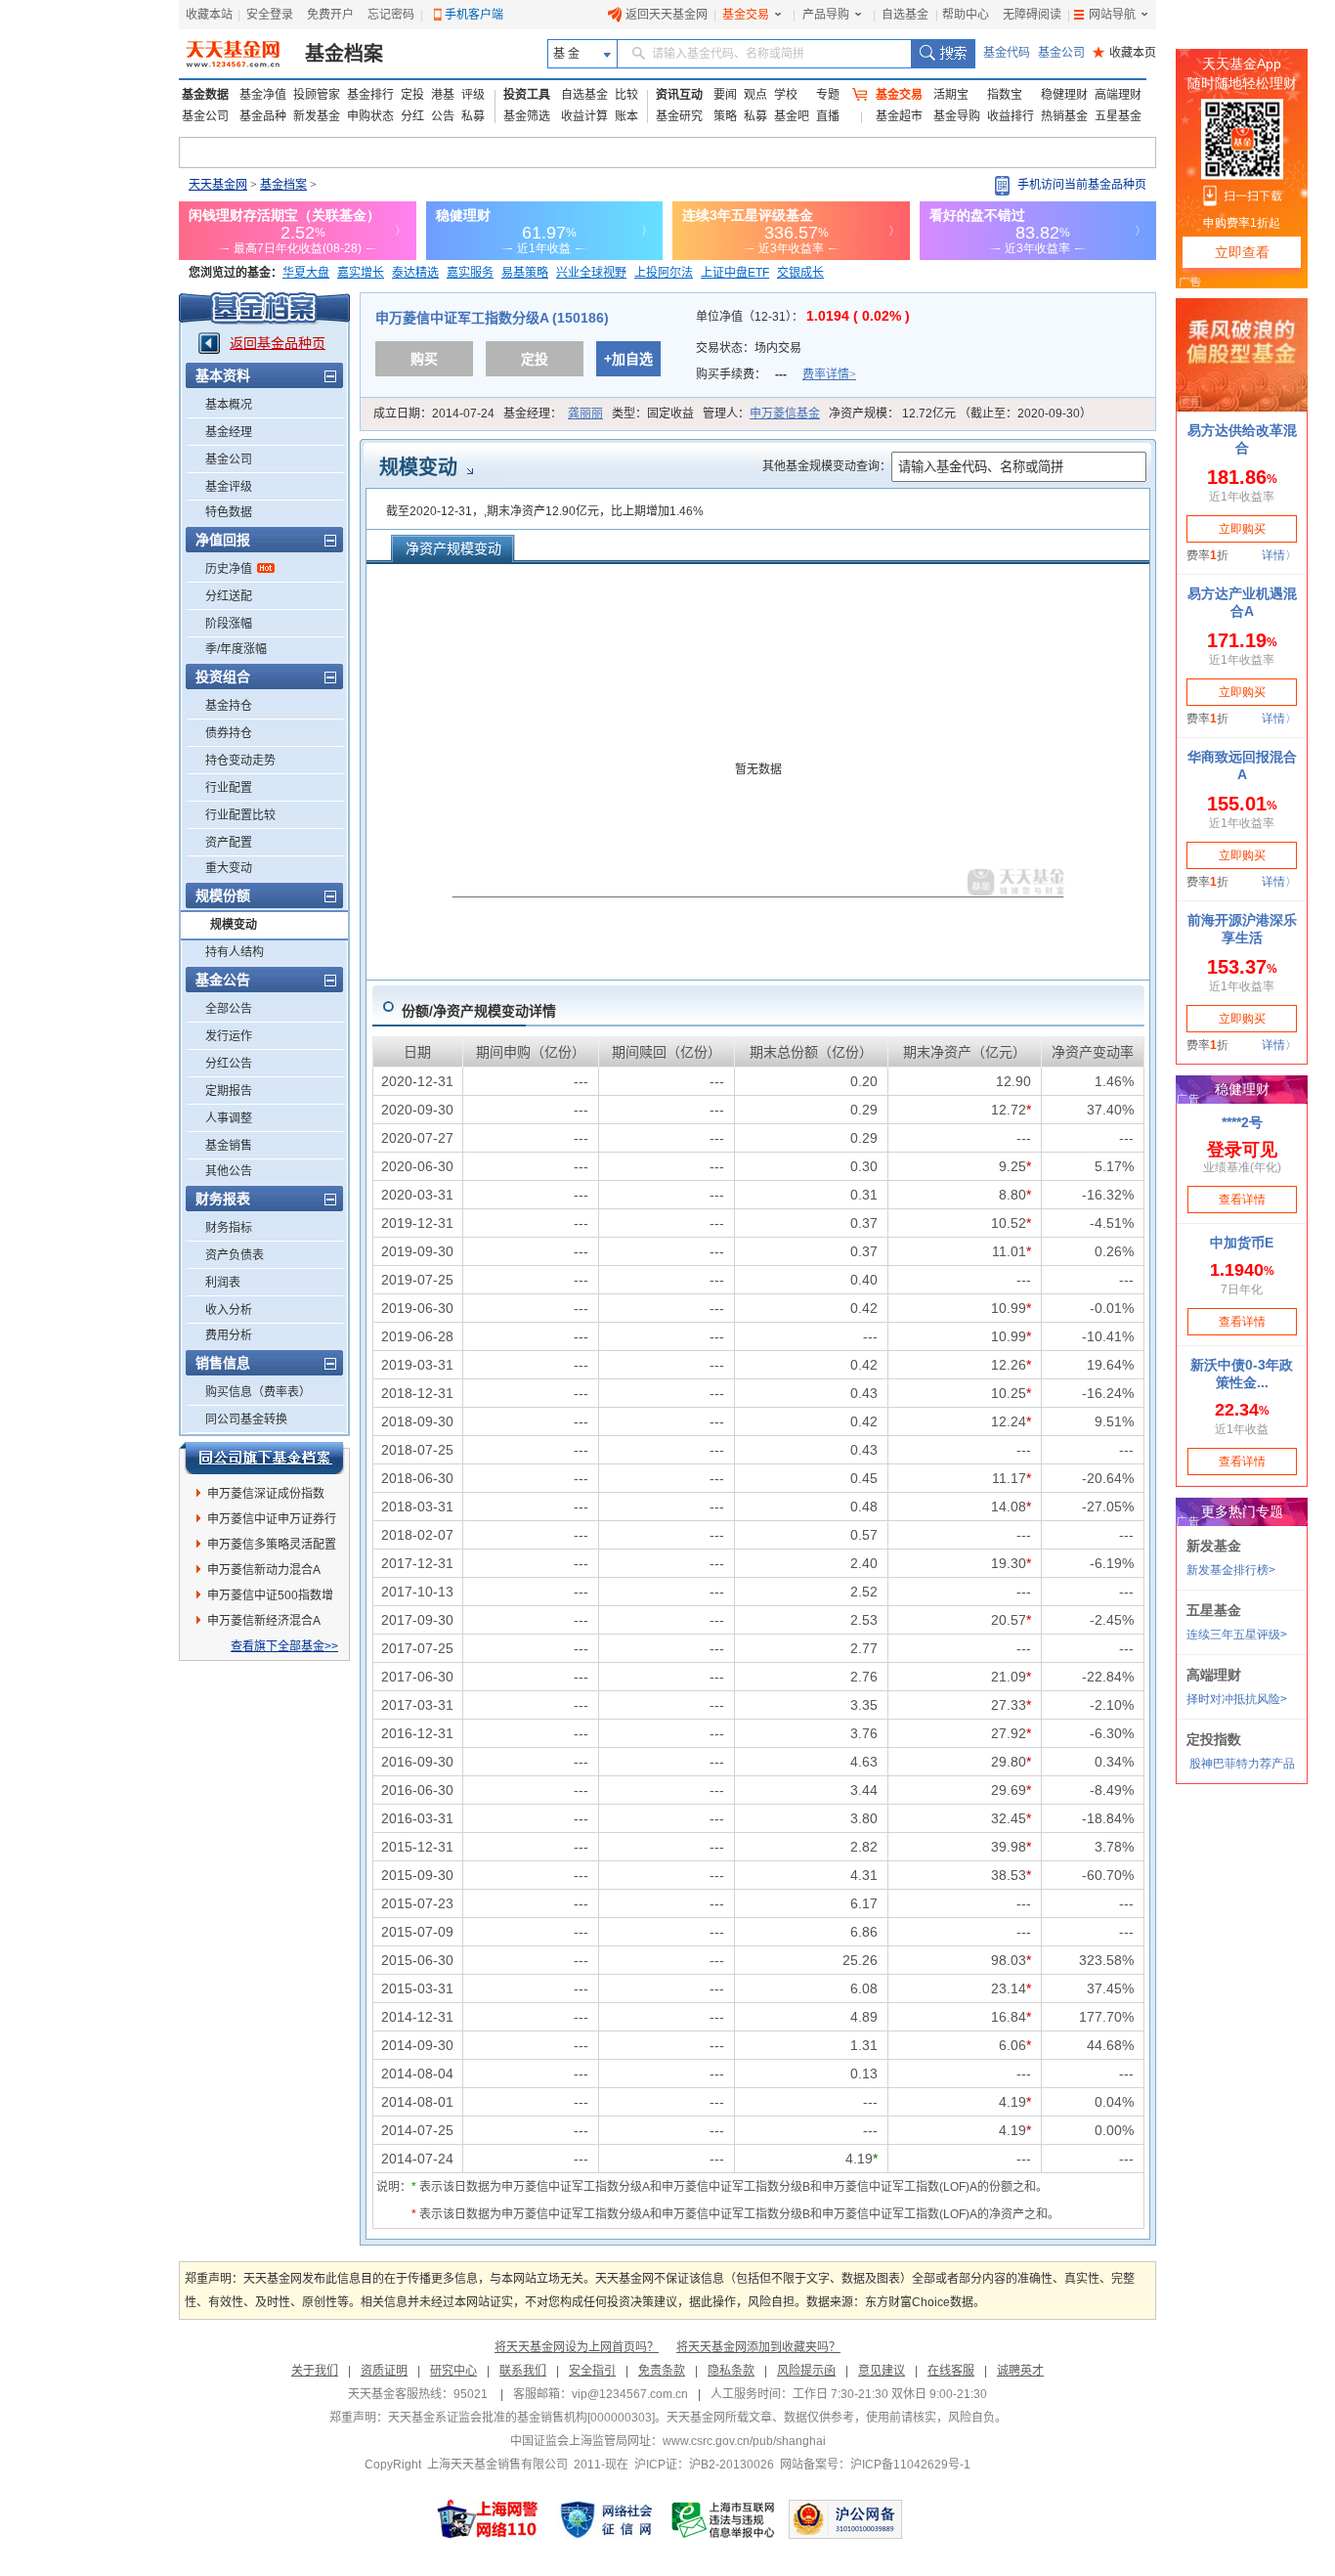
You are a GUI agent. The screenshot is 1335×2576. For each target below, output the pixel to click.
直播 (828, 116)
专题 (828, 95)
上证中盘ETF (735, 273)
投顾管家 (317, 95)
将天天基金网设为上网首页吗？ (577, 2347)
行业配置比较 (240, 815)
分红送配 (229, 596)
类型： (653, 414)
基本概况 (229, 405)
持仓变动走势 (240, 761)
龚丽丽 (585, 414)
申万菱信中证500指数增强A (270, 1598)
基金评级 (229, 487)
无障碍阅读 (1032, 15)
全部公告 (229, 1009)
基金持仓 (229, 706)
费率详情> (829, 374)
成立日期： (434, 414)
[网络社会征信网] (606, 2519)
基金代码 (1007, 53)
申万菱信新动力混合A (264, 1570)
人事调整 (229, 1118)
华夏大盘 (306, 273)
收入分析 (229, 1310)
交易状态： (750, 348)
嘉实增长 (361, 273)
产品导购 (826, 15)
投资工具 (527, 95)
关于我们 (315, 2371)
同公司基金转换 (246, 1419)
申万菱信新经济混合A (264, 1621)
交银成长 (800, 273)
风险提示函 (806, 2371)
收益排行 (1011, 116)
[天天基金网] (235, 54)
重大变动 (229, 868)
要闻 (725, 95)
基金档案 (344, 54)
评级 (473, 95)
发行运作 (229, 1036)
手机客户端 (474, 15)
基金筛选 (527, 116)
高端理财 (1118, 95)
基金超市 (899, 116)
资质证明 (384, 2371)
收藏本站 (209, 15)
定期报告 (229, 1091)
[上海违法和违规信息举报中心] (724, 2519)
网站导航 (1112, 15)
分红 (412, 116)
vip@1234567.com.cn (630, 2394)
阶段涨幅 (229, 624)
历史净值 (229, 569)
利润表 (223, 1283)
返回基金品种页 (278, 343)
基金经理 (229, 432)
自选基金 (905, 15)
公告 (443, 116)
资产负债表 (235, 1255)
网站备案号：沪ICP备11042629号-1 (875, 2465)
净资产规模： (960, 414)
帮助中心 (966, 15)
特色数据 (229, 512)
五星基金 (1118, 116)
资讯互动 (679, 95)
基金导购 (957, 116)
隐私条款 (731, 2371)
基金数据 (205, 95)
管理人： (761, 414)
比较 (626, 95)
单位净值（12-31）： (803, 317)
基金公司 (1061, 53)
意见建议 (882, 2371)
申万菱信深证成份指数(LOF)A (266, 1497)
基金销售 (229, 1146)
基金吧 (792, 116)
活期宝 (951, 95)
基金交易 (746, 15)
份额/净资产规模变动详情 (479, 1011)
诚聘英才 (1020, 2371)
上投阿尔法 (664, 273)
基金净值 (263, 95)
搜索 (943, 54)
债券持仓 (229, 733)
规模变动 (234, 925)
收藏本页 (1124, 53)
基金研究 (679, 116)
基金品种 (263, 116)
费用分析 (229, 1335)
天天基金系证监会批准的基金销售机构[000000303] (521, 2418)
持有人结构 (235, 952)
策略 (725, 116)
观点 (755, 95)
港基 (443, 95)
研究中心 (453, 2371)
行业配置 (229, 788)
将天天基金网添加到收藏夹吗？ (758, 2347)
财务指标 (229, 1228)
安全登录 (270, 15)
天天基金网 (218, 185)
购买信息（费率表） (258, 1392)
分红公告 (229, 1064)
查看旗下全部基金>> (284, 1646)
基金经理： (553, 414)
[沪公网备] (845, 2519)
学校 (786, 95)
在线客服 (951, 2371)
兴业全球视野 (591, 273)
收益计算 (584, 116)
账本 (626, 116)
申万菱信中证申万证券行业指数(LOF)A (272, 1522)
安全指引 (592, 2371)
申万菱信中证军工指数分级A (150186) (492, 318)
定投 (412, 95)
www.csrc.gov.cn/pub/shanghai (744, 2441)
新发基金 (317, 116)
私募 (473, 116)
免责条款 (662, 2371)
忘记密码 (391, 15)
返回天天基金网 (667, 15)
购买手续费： (776, 374)
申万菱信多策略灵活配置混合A (272, 1548)
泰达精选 (415, 273)
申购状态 (370, 116)
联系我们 (523, 2371)
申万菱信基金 (785, 414)
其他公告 (229, 1171)
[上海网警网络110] (488, 2519)
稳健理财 (1064, 95)
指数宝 (1005, 95)
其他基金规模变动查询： (827, 466)
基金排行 (370, 95)
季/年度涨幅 (236, 649)
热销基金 (1064, 116)
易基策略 (525, 273)
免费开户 (330, 15)
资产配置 (229, 843)
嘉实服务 (470, 273)
